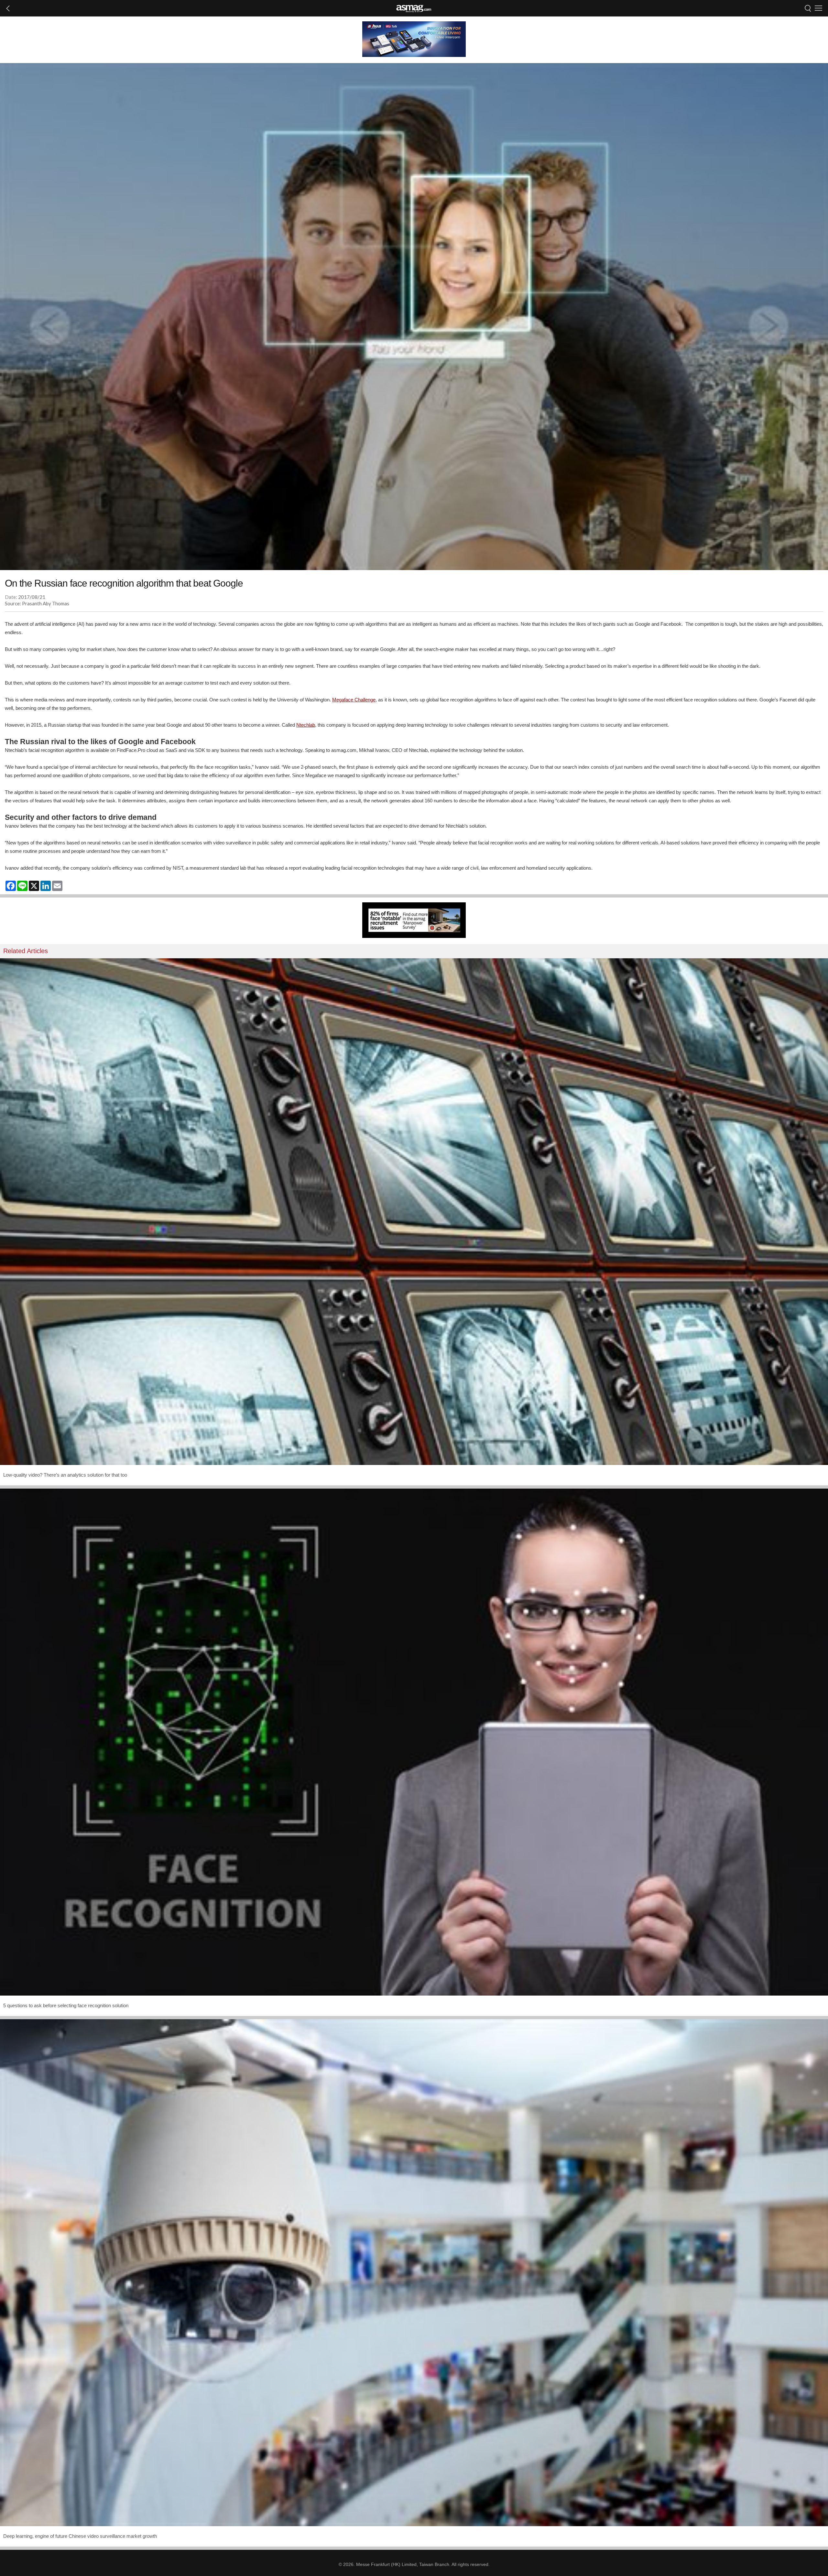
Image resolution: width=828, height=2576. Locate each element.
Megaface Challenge (354, 700)
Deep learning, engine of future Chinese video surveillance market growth (80, 2536)
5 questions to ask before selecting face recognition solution (66, 2005)
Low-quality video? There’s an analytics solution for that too (65, 1475)
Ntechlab (306, 725)
